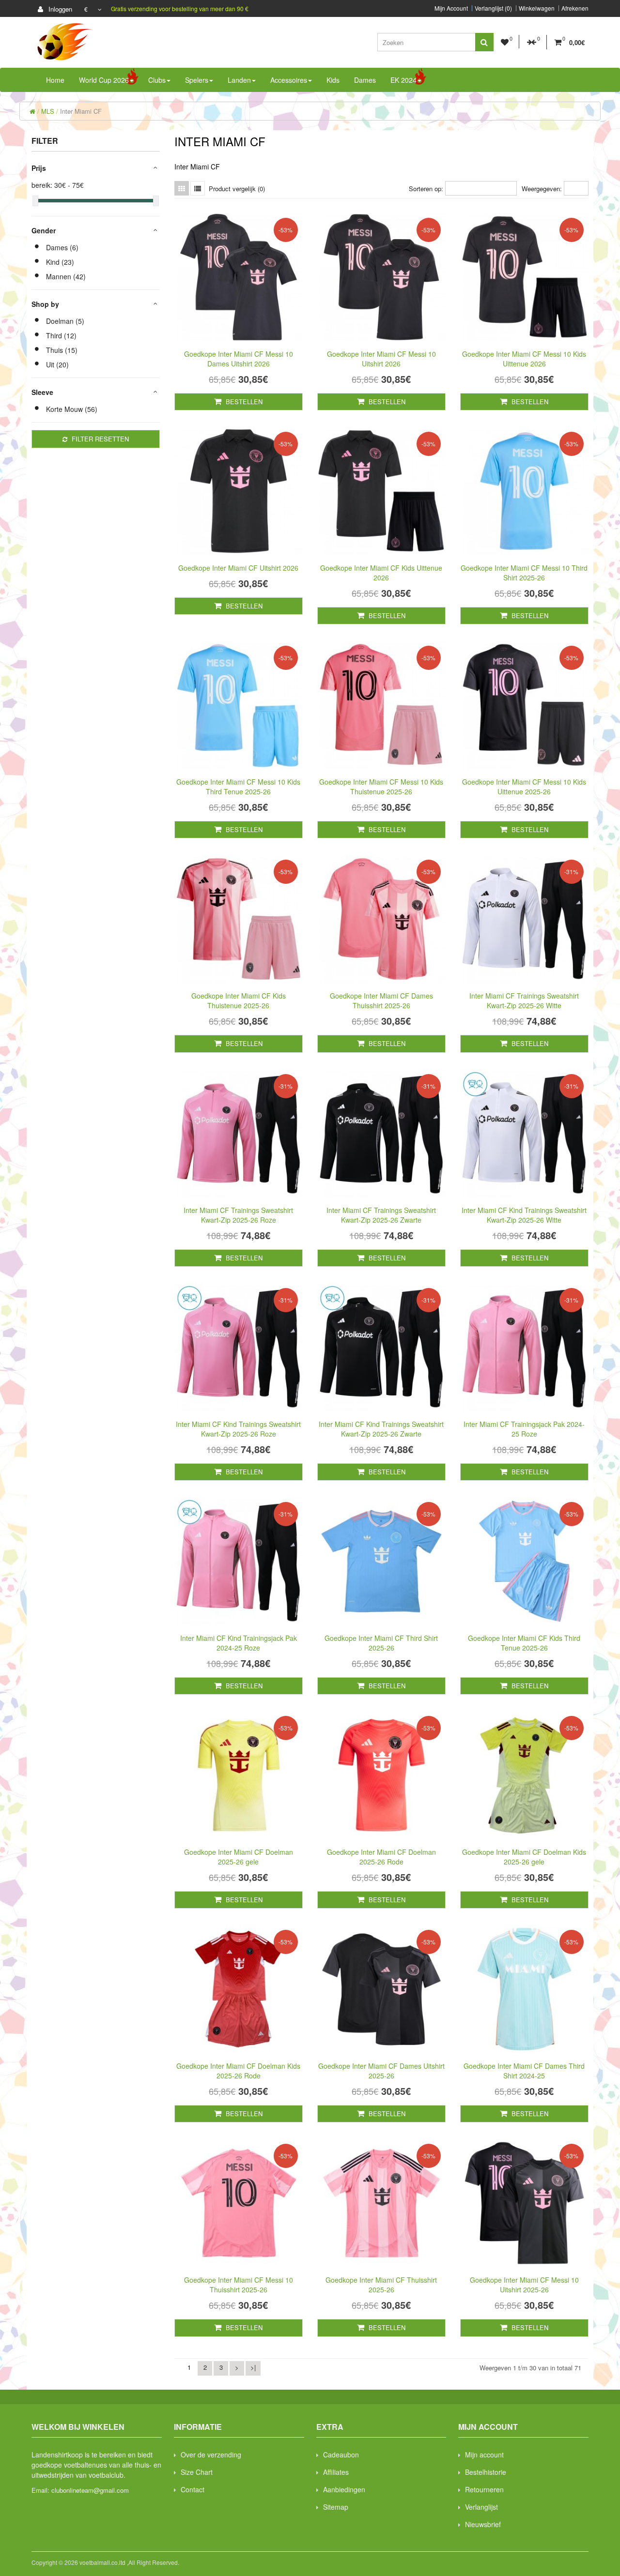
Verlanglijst (481, 2507)
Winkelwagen (537, 8)
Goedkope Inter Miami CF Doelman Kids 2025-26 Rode (238, 2071)
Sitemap (336, 2507)
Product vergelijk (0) (237, 189)
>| (253, 2367)
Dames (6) (62, 247)
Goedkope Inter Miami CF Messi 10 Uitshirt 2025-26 (524, 2285)
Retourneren (484, 2489)
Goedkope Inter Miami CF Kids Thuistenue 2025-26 (239, 1000)
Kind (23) (60, 262)
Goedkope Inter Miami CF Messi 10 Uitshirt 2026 (381, 359)
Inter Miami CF (81, 111)
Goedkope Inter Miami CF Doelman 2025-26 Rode (381, 1857)
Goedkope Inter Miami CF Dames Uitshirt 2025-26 (381, 2071)
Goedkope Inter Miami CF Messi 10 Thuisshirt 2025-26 (239, 2285)
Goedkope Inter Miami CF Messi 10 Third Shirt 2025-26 (524, 573)
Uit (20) (57, 364)
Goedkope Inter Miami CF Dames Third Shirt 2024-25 (524, 2071)
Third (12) (61, 335)
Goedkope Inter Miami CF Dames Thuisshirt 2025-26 (381, 1000)
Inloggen (59, 9)
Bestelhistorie (486, 2472)
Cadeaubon (341, 2455)
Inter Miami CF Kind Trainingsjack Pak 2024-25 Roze (239, 1643)
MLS (48, 111)
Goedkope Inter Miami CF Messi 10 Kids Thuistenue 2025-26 (381, 787)
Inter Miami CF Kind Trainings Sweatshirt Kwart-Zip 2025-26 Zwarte (381, 1429)
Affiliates (336, 2472)
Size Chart (197, 2472)
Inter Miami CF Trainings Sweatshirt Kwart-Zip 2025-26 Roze (238, 1215)
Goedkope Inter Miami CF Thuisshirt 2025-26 (381, 2285)
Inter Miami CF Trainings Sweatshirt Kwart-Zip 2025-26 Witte (524, 1000)
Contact (193, 2489)
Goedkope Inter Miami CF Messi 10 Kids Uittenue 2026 (524, 359)
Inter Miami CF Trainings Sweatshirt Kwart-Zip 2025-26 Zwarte (381, 1215)
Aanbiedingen (344, 2489)
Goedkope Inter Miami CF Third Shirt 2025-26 (381, 1643)
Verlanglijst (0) (493, 8)
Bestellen (243, 402)
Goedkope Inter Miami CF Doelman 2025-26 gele (239, 1857)
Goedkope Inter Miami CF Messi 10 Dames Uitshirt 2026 (239, 359)
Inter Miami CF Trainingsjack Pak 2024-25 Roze (524, 1429)
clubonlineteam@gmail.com (90, 2490)
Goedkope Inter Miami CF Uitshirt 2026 (238, 568)
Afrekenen (575, 8)
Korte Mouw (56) (72, 409)
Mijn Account (451, 8)
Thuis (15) (62, 350)
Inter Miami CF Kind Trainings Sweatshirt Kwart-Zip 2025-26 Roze (238, 1429)
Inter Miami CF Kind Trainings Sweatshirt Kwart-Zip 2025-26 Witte (524, 1215)
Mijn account (484, 2455)
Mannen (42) (66, 276)
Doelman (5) (65, 321)
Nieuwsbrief (483, 2524)
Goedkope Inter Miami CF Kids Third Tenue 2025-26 (524, 1643)
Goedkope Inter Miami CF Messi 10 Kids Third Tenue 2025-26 (238, 787)
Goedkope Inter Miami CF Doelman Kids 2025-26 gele (524, 1857)
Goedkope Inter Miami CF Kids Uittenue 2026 (381, 573)
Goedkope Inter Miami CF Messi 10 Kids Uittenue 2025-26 (524, 787)
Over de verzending (211, 2455)
